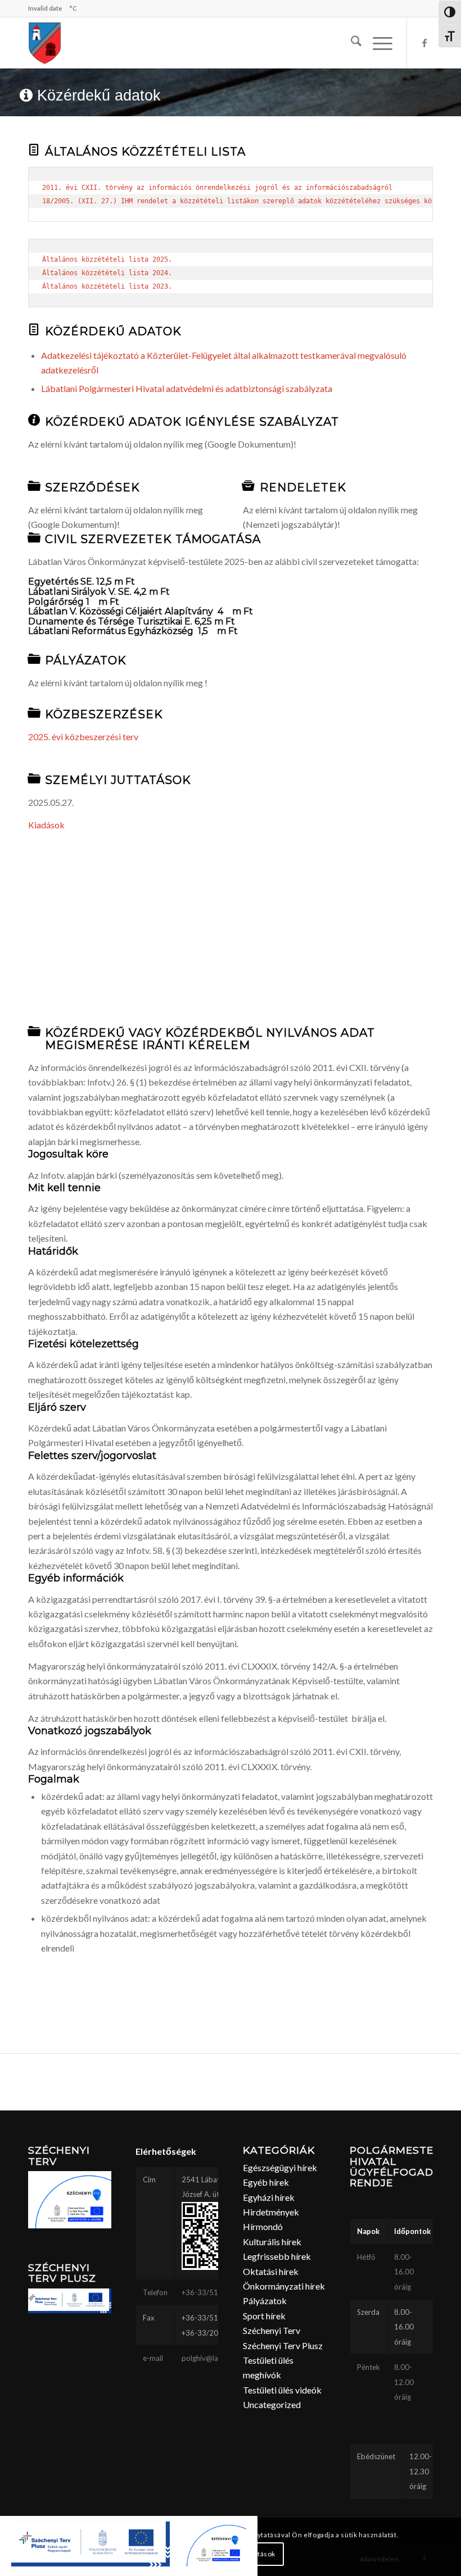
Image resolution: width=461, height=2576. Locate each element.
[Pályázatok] (34, 659)
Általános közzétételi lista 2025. (107, 259)
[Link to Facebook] (424, 43)
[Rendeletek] (248, 486)
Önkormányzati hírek (284, 2286)
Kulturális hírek (272, 2242)
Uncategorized (272, 2404)
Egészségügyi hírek (280, 2167)
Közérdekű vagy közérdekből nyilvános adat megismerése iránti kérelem (210, 1039)
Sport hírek (264, 2316)
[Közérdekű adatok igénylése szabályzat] (34, 420)
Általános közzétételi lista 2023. (107, 286)
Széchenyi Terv (272, 2330)
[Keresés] (351, 43)
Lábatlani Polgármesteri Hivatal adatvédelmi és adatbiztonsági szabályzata (187, 388)
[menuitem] (351, 43)
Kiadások (46, 825)
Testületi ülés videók (282, 2390)
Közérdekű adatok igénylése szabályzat (192, 422)
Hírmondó (263, 2226)
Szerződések (92, 487)
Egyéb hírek (266, 2182)
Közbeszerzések (104, 714)
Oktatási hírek (271, 2271)
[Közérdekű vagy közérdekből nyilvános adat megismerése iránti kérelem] (34, 1031)
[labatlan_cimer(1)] (45, 43)
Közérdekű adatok (113, 331)
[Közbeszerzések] (34, 713)
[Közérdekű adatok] (34, 330)
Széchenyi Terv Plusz (283, 2345)
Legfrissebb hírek (277, 2256)
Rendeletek (303, 487)
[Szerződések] (34, 486)
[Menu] (377, 43)
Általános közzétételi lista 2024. (107, 273)
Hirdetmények (271, 2212)
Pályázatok (86, 660)
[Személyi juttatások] (34, 778)
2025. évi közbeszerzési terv (83, 737)
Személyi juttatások (118, 780)
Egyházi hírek (269, 2197)
